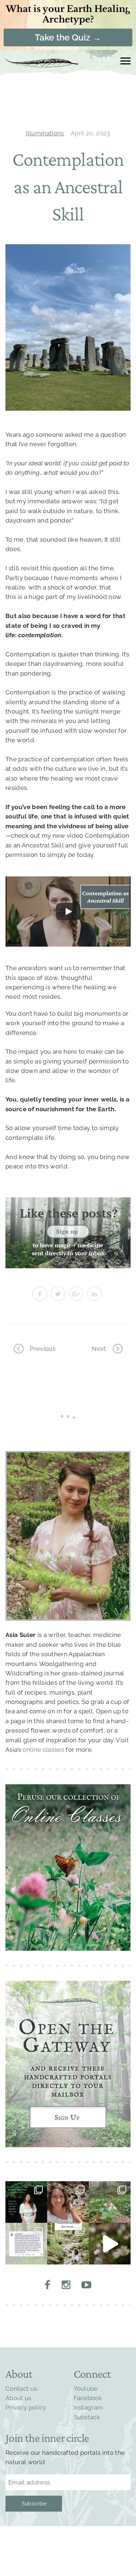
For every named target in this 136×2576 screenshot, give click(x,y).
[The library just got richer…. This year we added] (110, 2202)
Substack (87, 2417)
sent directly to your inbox (68, 1253)
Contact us (21, 2389)
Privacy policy (26, 2407)
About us (18, 2398)
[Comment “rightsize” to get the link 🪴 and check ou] (26, 2202)
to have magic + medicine (68, 1245)
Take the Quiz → (68, 37)
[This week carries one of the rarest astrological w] (68, 2244)
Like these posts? (68, 1213)
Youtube (86, 2389)
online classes (43, 1750)
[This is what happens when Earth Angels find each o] (26, 2244)
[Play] (68, 911)
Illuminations (45, 133)
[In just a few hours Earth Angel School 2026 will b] (68, 2202)
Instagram (88, 2407)
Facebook (88, 2398)
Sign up (68, 1231)
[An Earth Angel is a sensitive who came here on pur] (110, 2244)
